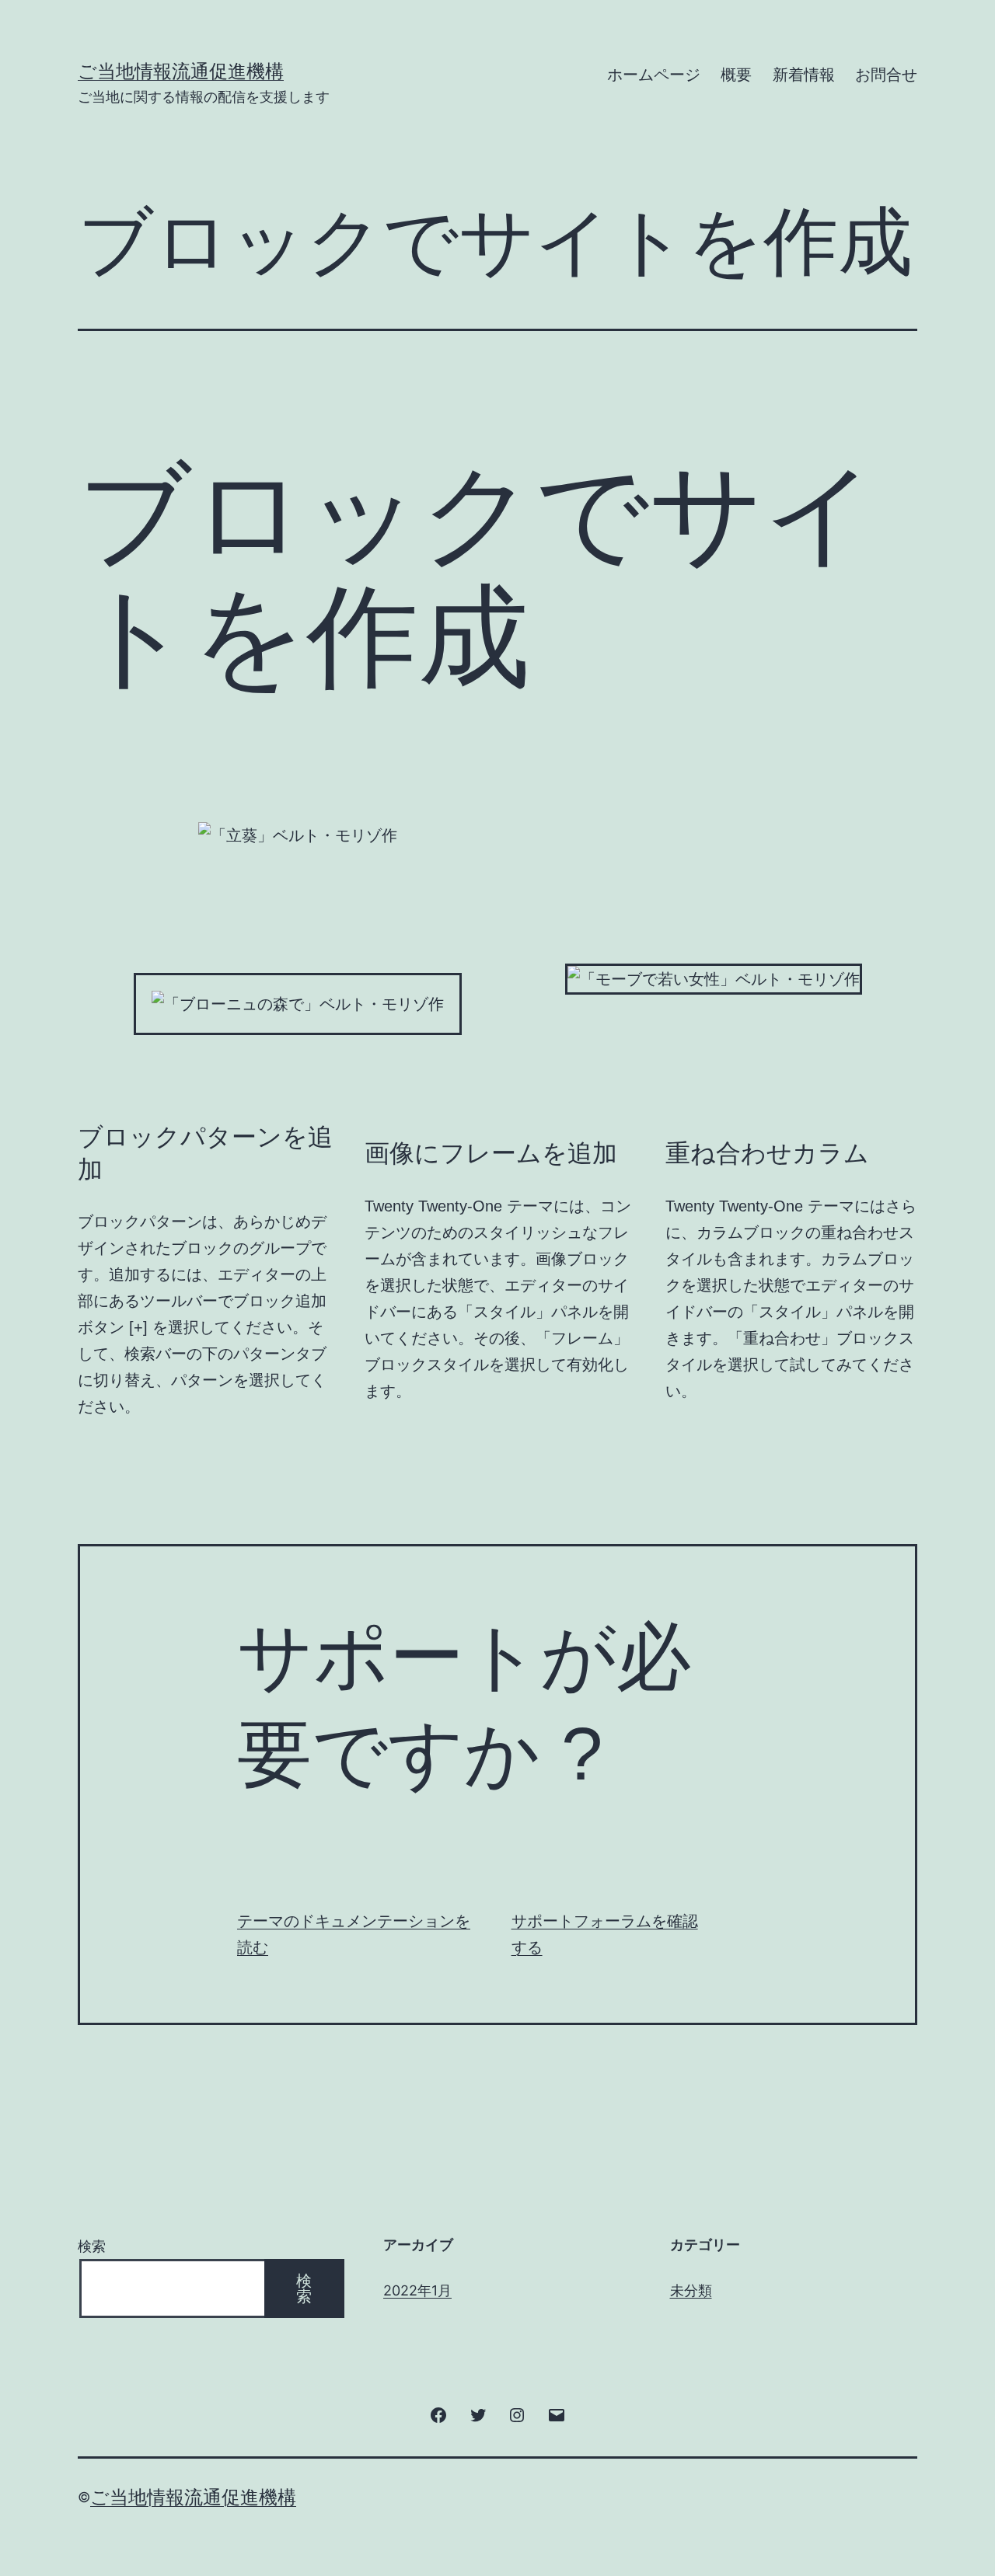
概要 (736, 75)
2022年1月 (417, 2290)
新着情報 (804, 75)
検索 (92, 2246)
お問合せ (886, 75)
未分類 (691, 2290)
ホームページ (654, 75)
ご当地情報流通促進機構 (181, 71)
